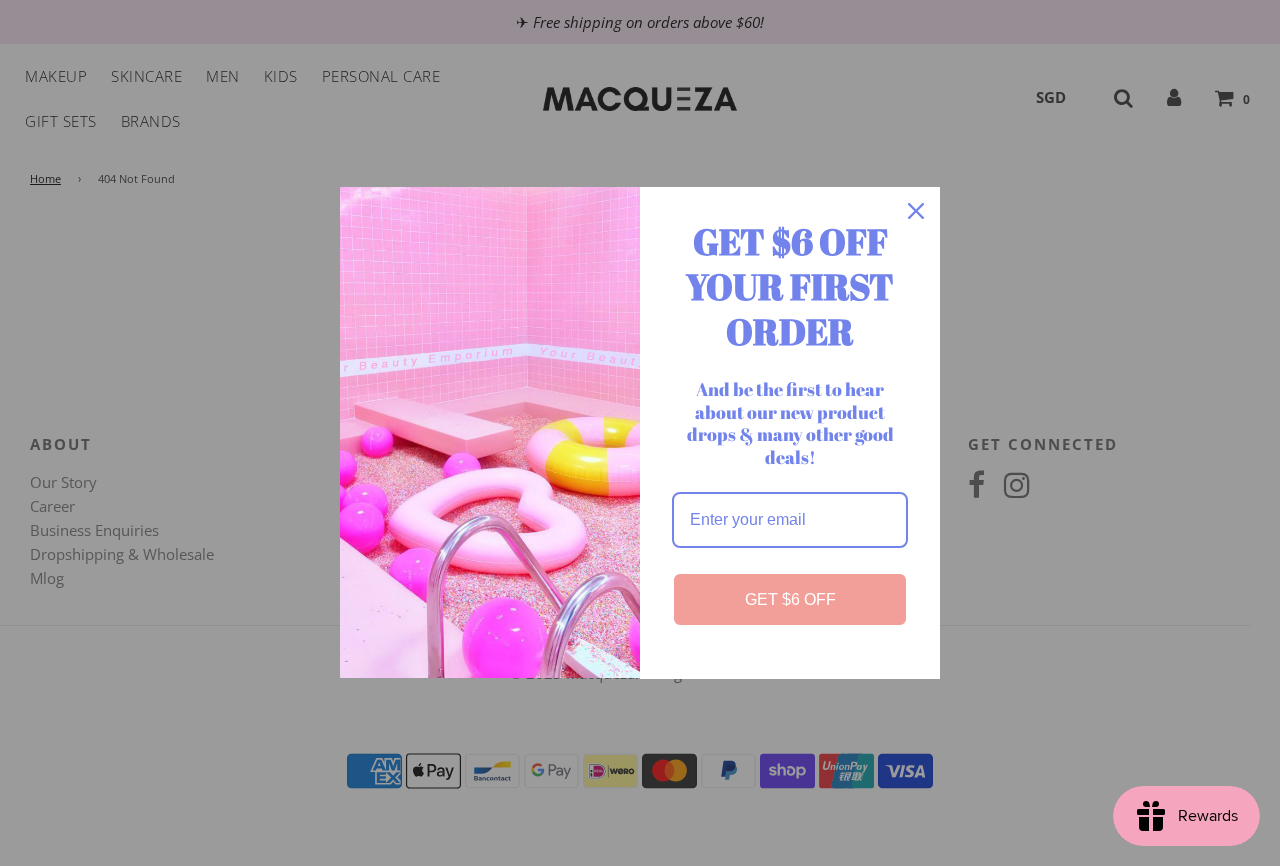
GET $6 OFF (790, 599)
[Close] (916, 211)
